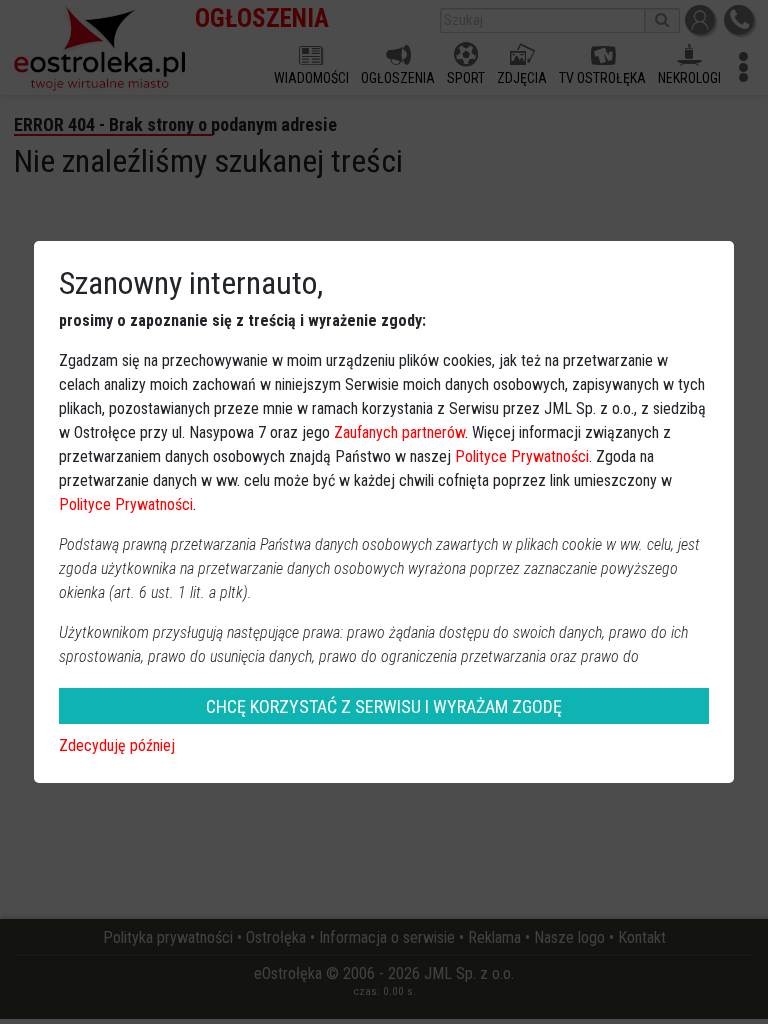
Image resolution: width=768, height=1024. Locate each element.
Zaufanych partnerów (399, 432)
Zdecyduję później (117, 745)
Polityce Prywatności (522, 456)
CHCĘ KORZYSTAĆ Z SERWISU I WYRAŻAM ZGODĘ (384, 706)
